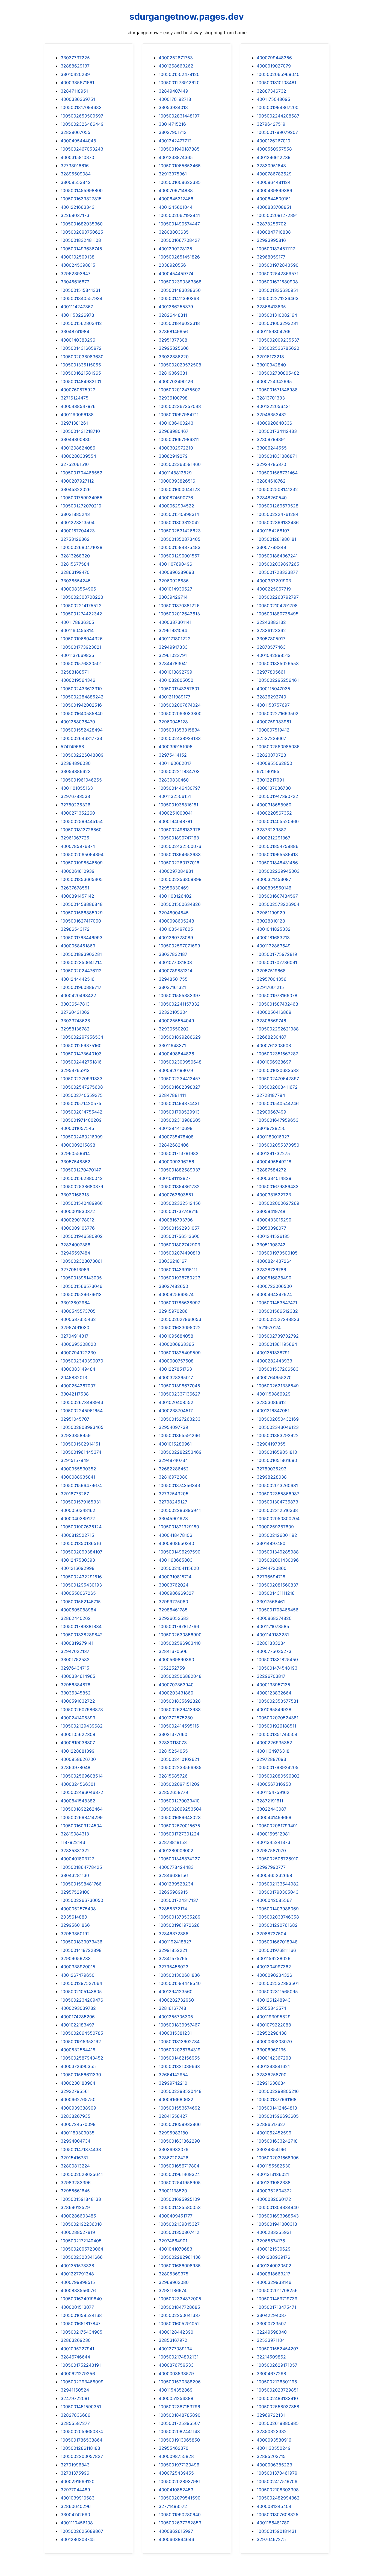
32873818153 (173, 1842)
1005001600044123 (179, 489)
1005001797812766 (179, 1626)
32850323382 (272, 2431)
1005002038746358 (278, 1917)
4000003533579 (176, 2374)
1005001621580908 (277, 282)
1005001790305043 (278, 1892)
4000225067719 (274, 589)
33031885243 (75, 514)
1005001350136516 (81, 1543)
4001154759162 (273, 1792)
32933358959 (76, 1435)
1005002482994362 (278, 2498)
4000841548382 (78, 1801)
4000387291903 (274, 581)
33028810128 (271, 921)
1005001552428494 (82, 730)
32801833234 (271, 1643)
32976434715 (75, 1668)
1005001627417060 (81, 921)
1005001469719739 (277, 2299)
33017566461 (271, 1602)
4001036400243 (176, 423)
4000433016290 (274, 1220)
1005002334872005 (180, 2299)
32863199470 (75, 572)
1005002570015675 (179, 1826)
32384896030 (76, 763)
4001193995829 (274, 2017)
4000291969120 (78, 2481)
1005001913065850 (179, 2440)
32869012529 (75, 2207)
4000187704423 (78, 531)
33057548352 (76, 1162)
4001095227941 (77, 2349)
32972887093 (271, 1759)
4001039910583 (78, 2498)
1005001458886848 (82, 904)
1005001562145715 (81, 1602)
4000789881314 (175, 971)
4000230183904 (78, 2083)
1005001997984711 (179, 415)
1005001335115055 (81, 365)
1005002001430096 (278, 1560)
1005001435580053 (180, 2207)
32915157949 (75, 1460)
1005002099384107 (82, 1552)
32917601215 (270, 987)
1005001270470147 (81, 1170)
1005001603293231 (277, 323)
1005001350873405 (180, 539)
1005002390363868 (180, 282)
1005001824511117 (276, 249)
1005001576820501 (81, 663)
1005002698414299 (82, 1817)
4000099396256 (176, 1162)
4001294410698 (176, 1128)
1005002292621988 (278, 1029)
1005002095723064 (82, 2249)
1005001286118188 (80, 2448)
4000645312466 (176, 199)
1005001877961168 (277, 2099)
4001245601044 (176, 207)
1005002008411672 (277, 1087)
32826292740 (271, 697)
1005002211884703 (179, 771)
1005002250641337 (180, 2315)
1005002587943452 (82, 2058)
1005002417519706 (277, 2481)
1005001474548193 (277, 1668)
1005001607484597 (277, 896)
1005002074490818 (179, 1253)
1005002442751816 (81, 1062)
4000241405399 (78, 1718)
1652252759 (172, 1668)
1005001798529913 (179, 1112)
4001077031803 (175, 962)
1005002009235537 (278, 340)
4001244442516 (78, 979)
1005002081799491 (277, 1826)
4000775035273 (274, 1651)
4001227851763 (175, 1369)
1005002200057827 (82, 2456)
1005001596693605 (278, 2116)
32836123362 (271, 630)
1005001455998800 (82, 190)
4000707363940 (176, 1685)
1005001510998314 (179, 514)
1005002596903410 (180, 1643)
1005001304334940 (278, 2207)
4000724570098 (78, 2124)
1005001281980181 (276, 539)
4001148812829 (175, 473)
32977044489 (75, 2490)
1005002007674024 (180, 705)
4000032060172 (274, 2199)
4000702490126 (176, 381)
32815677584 (75, 564)
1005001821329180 (179, 1527)
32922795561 (75, 2091)
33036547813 (75, 1004)
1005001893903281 (81, 954)
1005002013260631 (277, 1485)
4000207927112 (77, 481)
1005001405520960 (278, 821)
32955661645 (75, 2191)
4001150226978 (77, 315)
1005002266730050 (82, 1900)
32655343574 (271, 2008)
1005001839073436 (82, 1942)
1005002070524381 (278, 1718)
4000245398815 (78, 265)
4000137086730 (274, 788)
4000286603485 (78, 2216)
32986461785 (173, 1610)
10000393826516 (177, 481)
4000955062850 (274, 763)
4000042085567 (274, 1900)
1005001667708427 (179, 240)
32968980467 (174, 431)
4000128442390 (176, 2332)
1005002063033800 (180, 713)
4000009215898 (78, 1145)
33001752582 (75, 1659)
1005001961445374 (81, 1452)
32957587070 (271, 1851)
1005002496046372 (82, 1792)
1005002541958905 (180, 2183)
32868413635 (271, 307)
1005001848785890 (180, 2415)
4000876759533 (176, 2365)
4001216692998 (78, 1568)
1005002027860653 (180, 1319)
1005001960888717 (81, 987)
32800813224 (75, 2166)
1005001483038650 (180, 290)
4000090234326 (274, 1975)
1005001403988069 (278, 1909)
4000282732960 (176, 2000)
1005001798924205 (278, 1767)
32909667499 (271, 1112)
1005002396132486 (278, 522)
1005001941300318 (277, 2224)
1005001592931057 (179, 1228)
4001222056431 (274, 406)
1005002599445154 (82, 821)
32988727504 (271, 1934)
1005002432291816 (81, 1577)
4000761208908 (274, 1045)
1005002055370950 (278, 1145)
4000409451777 (176, 2216)
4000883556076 (78, 2290)
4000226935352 (274, 1743)
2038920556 (172, 265)
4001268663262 (176, 66)
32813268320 (75, 556)
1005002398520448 (180, 2091)
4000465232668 (274, 1875)
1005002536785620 (278, 348)
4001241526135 (273, 1236)
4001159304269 (274, 331)
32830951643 (271, 166)
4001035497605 (176, 929)
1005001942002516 (81, 705)
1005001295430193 (81, 1585)
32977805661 (271, 672)
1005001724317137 (178, 1900)
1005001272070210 (81, 506)
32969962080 (174, 2282)
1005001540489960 (82, 1203)
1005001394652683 (180, 854)
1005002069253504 (180, 1809)
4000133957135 (273, 1685)
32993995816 (271, 240)
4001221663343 (78, 207)
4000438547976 (78, 406)
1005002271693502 (278, 713)
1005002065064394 (82, 854)
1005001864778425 (81, 1867)
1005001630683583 (278, 1070)
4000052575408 (78, 1909)
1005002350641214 (81, 962)
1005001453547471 (277, 1303)
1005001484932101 (81, 381)
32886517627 (271, 2124)
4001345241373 (273, 1842)
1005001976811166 (276, 1950)
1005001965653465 (180, 166)
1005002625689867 (82, 2531)
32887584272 (271, 1170)
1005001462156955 (179, 2058)
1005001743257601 (179, 689)
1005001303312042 (179, 522)
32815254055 (173, 1751)
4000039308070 (274, 2042)
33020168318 (75, 1195)
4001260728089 (176, 938)
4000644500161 (274, 199)
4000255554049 (176, 1021)
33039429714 (173, 597)
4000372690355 (78, 2066)
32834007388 (76, 1245)
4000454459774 (176, 274)
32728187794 (271, 1095)
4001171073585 (273, 1626)
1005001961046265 (81, 780)
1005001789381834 (81, 1626)
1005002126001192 (277, 1535)
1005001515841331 (80, 290)
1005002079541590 (180, 2498)
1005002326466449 (82, 124)
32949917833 (173, 647)
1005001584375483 (180, 547)
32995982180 (173, 2133)
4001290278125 (175, 249)
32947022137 (75, 1651)
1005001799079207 (277, 132)
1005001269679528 (278, 506)
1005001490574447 (179, 224)
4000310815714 (175, 1577)
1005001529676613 (81, 1294)
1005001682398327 (180, 1087)
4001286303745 (78, 2539)
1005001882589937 (180, 1170)
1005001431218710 (80, 431)
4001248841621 (273, 2066)
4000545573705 (78, 1311)
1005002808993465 (82, 1427)
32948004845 (174, 913)
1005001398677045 (179, 1386)
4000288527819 (78, 2232)
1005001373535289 (180, 1917)
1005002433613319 (81, 689)
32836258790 (272, 2075)
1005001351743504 (277, 1734)
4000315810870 (77, 157)
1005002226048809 (82, 755)
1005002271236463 (278, 298)
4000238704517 (176, 1411)
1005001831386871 (277, 456)
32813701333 (271, 398)
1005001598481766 (81, 1884)
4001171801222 (175, 639)
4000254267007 (78, 1386)
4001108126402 (175, 896)
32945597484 (75, 1253)
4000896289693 (176, 572)
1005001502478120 (179, 74)
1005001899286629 (180, 1037)
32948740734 (173, 1460)
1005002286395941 (180, 1510)
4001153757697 (273, 705)
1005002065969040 (278, 74)
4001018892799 (175, 672)
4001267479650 (78, 1975)
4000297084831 (176, 871)
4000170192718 (175, 99)
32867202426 (174, 2158)
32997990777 (271, 1867)
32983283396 (76, 2183)
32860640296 (76, 2506)
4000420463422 (78, 995)
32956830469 (174, 888)
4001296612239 (274, 157)
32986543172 (75, 929)
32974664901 (173, 2241)
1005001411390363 (179, 298)
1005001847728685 (179, 2307)
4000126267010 (273, 141)
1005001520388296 (180, 2382)
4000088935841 (78, 1477)
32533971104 (271, 2340)
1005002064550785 (82, 2033)
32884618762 (271, 481)
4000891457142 (77, 896)
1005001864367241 (277, 556)
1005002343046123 (278, 1427)
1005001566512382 (277, 1311)
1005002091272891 (277, 215)
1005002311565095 (277, 1992)
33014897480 (271, 1543)
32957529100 (75, 1892)
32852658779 (173, 1792)
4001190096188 (77, 415)
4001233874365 (176, 157)
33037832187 (173, 954)
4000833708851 (274, 207)
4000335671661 (77, 83)
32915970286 (173, 1311)
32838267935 (76, 2116)
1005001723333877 (277, 572)
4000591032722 (78, 1701)
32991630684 (271, 2083)
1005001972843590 (278, 265)
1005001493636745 (81, 249)
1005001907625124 (81, 1527)
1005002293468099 (82, 2382)
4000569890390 (176, 1659)
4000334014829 (274, 1178)
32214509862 (271, 2357)
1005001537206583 (278, 1369)
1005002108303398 (278, 2490)
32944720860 (272, 1568)
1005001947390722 (277, 796)
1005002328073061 (82, 1261)
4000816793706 (176, 1220)
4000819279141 (77, 1643)
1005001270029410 (179, 1801)
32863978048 (76, 1767)
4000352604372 (274, 2191)
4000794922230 (78, 1353)
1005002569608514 (82, 1776)
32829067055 (76, 132)
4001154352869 (176, 2390)
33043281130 (75, 1875)
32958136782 (75, 1029)
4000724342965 (274, 381)
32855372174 (173, 1909)
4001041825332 (274, 929)
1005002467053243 (82, 149)
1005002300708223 (82, 597)
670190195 (268, 771)
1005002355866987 (278, 1494)
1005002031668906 (278, 2158)
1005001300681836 (179, 1975)
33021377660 (173, 1734)
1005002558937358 (278, 2407)
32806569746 (271, 1021)
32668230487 (272, 1037)
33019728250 (271, 1128)
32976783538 (75, 796)
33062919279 (173, 456)
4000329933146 (274, 2282)
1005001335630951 (277, 290)
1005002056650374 (82, 2431)
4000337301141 (175, 622)
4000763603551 (176, 1195)
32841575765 (173, 1958)
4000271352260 (78, 813)
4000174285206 (78, 2017)
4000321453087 (274, 879)
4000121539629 (274, 2249)
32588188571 (75, 672)
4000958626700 (78, 1759)
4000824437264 (274, 1261)
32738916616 (75, 166)
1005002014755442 (82, 1112)
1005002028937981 (180, 2481)
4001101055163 (77, 788)
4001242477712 (175, 141)
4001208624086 (78, 448)
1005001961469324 (179, 2174)
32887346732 (271, 91)
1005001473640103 (81, 1054)
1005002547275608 (82, 1087)
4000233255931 (274, 2232)
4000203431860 (176, 1693)
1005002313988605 (180, 1120)
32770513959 (75, 1270)
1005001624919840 (81, 2299)
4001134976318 (273, 1751)
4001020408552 (176, 1402)
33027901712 (173, 132)
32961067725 (75, 838)
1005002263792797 (278, 597)
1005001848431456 (277, 863)
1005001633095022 (180, 1327)
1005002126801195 (277, 2382)
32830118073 (173, 1743)
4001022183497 (77, 2025)
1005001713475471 (276, 2307)
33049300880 (76, 439)
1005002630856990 (180, 1635)
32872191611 (270, 1801)
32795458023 (174, 1967)
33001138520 (173, 2191)
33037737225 (75, 58)
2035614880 (74, 1917)
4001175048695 (273, 99)
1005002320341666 (82, 2257)
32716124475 (75, 398)
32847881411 (172, 1095)
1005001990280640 (180, 2515)
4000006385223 (274, 2465)
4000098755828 (176, 2456)
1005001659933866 (180, 2124)
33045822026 (76, 489)
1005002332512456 (180, 1203)
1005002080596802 (278, 1776)
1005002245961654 (82, 1411)
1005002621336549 (278, 1386)
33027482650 (173, 1286)
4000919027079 (274, 66)
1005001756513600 (179, 1236)
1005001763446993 (82, 938)
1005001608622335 (180, 182)
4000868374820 (274, 1618)
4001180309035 (78, 2133)
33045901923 (173, 1518)
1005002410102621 (179, 1759)
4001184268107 (273, 531)
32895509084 (76, 174)
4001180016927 (273, 1137)
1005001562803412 (81, 323)
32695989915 (173, 1892)
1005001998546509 (82, 863)
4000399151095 (176, 747)
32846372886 (174, 1934)
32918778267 (75, 1494)
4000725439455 (176, 2473)
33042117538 (75, 1394)
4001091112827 (175, 1178)
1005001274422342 (81, 614)
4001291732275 (273, 1153)
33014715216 (172, 124)
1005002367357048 (180, 406)
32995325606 (174, 348)
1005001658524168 (81, 2315)
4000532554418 (78, 2050)
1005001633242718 (277, 2141)
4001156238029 (274, 1958)
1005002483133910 (277, 2398)
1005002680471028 (82, 547)
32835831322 (75, 1851)
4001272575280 (176, 1718)
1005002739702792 (278, 1336)
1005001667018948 (277, 1942)
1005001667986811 (179, 439)
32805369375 (174, 2274)
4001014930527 (175, 589)
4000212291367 (273, 838)
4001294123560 (176, 1992)
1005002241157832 (179, 1004)
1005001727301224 (179, 1834)
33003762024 (174, 1585)
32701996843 (75, 2465)
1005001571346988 (277, 390)
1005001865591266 (179, 1435)
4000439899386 (274, 190)
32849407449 (173, 91)
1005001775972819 (277, 954)
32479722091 (75, 2398)
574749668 (72, 747)
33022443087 (272, 1809)
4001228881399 (78, 1751)
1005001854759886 (278, 846)
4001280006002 (176, 1851)
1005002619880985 (278, 2423)
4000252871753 (176, 58)
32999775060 (173, 1602)
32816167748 (172, 2008)
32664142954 (173, 2075)
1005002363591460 (180, 464)
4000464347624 (274, 1294)
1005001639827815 (81, 199)
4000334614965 (78, 1676)
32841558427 (173, 2116)
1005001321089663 (179, 2066)
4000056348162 (78, 1510)
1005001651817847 (81, 2324)
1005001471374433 (81, 2149)
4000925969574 (176, 1294)
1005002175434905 (82, 2332)
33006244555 (272, 448)
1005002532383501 (278, 1983)
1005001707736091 (277, 962)
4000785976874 (78, 846)
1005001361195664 (277, 1344)
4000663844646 (176, 2539)
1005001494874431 (179, 1103)
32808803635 (174, 232)
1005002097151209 (179, 1784)
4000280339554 (78, 456)
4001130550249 (274, 2448)
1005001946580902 (82, 1236)
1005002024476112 (81, 971)
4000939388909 (78, 2108)
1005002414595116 (179, 1726)
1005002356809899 (180, 879)
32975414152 (173, 755)
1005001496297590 (180, 1552)
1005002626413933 (180, 1709)
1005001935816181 (178, 805)
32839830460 (174, 780)
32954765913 (75, 1070)
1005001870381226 (179, 606)
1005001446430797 (179, 788)
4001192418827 (175, 1942)
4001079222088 (274, 2025)
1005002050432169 (278, 1419)
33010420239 (75, 74)
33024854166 (271, 2149)
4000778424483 (176, 1867)
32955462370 (174, 2448)
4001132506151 (175, 796)
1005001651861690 (277, 1460)
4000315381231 (175, 2033)
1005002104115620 (179, 1568)
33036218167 (173, 1261)
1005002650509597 (82, 116)
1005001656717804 (179, 2166)
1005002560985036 (278, 747)
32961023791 (173, 655)
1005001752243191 (81, 2365)
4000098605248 (176, 921)
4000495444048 (78, 141)
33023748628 (75, 1021)
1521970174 (269, 1327)
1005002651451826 (179, 257)
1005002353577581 (277, 1701)
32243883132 (271, 622)
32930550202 (174, 1029)
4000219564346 (78, 680)
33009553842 (76, 182)
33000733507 (271, 2324)
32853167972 (173, 2340)
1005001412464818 (277, 2108)
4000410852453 (176, 2490)
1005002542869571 (278, 274)
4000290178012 (77, 1220)
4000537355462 (78, 1319)
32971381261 (74, 423)
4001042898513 (274, 655)
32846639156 (173, 1875)
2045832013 (74, 1377)
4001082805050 (176, 680)
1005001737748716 (179, 1211)
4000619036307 (78, 1743)
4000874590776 (176, 498)
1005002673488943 (82, 1402)
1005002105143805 (81, 1992)
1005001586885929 (82, 913)
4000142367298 (274, 2058)
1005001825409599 (180, 1353)
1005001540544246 (278, 1103)
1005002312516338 (277, 1510)
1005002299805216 (278, 2091)
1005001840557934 (82, 298)
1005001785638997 (179, 1303)
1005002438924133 (180, 738)
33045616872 (75, 282)
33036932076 (174, 2149)
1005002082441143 (179, 2431)
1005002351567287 (277, 1054)
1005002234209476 (82, 2000)
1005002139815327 (179, 2224)
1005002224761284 (278, 514)
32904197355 (271, 1444)
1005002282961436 (180, 2257)
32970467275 (271, 2539)
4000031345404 (274, 2506)
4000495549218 (274, 1162)
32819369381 (173, 373)
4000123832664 (274, 1693)
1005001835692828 (180, 1701)
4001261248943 (274, 2000)
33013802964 (75, 1303)
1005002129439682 (82, 1726)
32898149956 (173, 331)
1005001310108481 (276, 83)
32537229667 (271, 738)
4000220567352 (274, 813)
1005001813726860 (81, 830)
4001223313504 (78, 522)
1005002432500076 (180, 846)
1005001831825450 (277, 1659)
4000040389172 (78, 1518)
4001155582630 (274, 2166)
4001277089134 (175, 2349)
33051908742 (271, 1245)
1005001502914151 (80, 1444)
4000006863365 (176, 1344)
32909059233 (76, 1958)
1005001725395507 (179, 2423)
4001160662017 (175, 763)
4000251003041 (176, 813)
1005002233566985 (180, 1767)
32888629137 (75, 66)
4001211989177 (174, 697)
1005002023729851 (278, 2390)
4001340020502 (274, 2266)
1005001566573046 (82, 1286)
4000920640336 (274, 423)
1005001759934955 (82, 498)
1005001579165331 (81, 1502)
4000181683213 (273, 938)
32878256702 (271, 224)
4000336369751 (78, 99)
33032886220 (174, 357)
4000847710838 (274, 232)
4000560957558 (274, 149)
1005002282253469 (180, 1452)
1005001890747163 (179, 838)
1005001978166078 (277, 995)
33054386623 (76, 771)
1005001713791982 (179, 1153)
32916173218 (270, 357)
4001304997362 (274, 1967)
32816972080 (173, 1477)
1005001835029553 (278, 663)
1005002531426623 (180, 531)
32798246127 (173, 1502)
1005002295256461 (278, 680)
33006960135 (271, 2050)
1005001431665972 (81, 348)
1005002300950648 (180, 1062)
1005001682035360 (82, 224)
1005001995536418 (277, 854)
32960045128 (173, 722)
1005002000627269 (278, 1203)
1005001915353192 (81, 2042)
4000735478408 (176, 1137)
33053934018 (173, 107)
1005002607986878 (82, 1709)
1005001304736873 (277, 1502)
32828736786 (271, 1270)
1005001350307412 (179, 2232)
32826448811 (173, 315)
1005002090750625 (82, 232)
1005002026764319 (180, 2050)
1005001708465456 (278, 1610)
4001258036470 (78, 722)
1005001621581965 (81, 373)
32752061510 (75, 464)
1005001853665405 (82, 879)
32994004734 (76, 2141)
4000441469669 (274, 1817)
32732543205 (174, 1494)
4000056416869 (274, 1012)
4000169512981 (273, 1834)
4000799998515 (78, 2282)
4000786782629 (274, 174)
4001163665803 (176, 1560)
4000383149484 (78, 1369)
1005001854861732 (179, 1186)
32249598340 (272, 2332)
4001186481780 (273, 2523)
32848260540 (272, 498)
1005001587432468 (277, 1004)
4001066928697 (274, 1062)
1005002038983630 (82, 357)
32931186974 (173, 2290)
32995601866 (75, 1925)
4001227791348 (77, 2274)
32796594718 (271, 1577)
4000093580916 (274, 2440)
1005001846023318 (179, 323)
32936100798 (173, 398)
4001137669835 (77, 655)
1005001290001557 (179, 556)
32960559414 (75, 1153)
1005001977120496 (179, 2465)
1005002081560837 (278, 1585)
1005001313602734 (179, 2042)
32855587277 (75, 2423)
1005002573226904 (278, 904)
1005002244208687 (278, 116)
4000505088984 (78, 1610)
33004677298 (271, 2374)
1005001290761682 (277, 1925)
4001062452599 (274, 2133)
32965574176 (271, 2241)
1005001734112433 (277, 431)
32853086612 (271, 1402)
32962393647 (76, 274)
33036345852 (76, 1693)
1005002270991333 (82, 1079)
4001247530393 (78, 1560)
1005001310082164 (277, 315)
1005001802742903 (179, 1245)
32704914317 (75, 1336)
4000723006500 (274, 1286)
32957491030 (75, 1327)
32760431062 (75, 1012)
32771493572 (173, 2506)
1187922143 (73, 1842)
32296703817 (271, 1676)
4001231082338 (274, 2183)
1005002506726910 (278, 1859)
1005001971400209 (81, 1120)
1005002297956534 (82, 1037)
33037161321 (172, 987)
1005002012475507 (179, 390)
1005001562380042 (82, 1178)
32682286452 (174, 1469)
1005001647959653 (278, 1120)
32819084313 (75, 1834)
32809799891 (271, 439)
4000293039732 (78, 2008)
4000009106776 (78, 1228)
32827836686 (76, 2415)
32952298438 (272, 2033)
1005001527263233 (180, 1419)
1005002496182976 (180, 830)
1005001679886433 (278, 1186)
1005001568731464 (277, 473)
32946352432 (272, 415)
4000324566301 (78, 1784)
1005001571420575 (81, 1103)
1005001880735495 (278, 614)
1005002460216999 (82, 1137)
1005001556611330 (81, 2075)
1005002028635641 (82, 2174)
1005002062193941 (179, 215)
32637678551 (75, 888)
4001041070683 (175, 2249)
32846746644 (75, 2357)
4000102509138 (78, 257)
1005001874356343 (179, 1485)
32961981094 (173, 630)
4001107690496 (175, 564)
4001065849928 (274, 1709)
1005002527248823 (278, 1319)
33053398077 (271, 1228)
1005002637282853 (180, 2523)
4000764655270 (274, 1377)
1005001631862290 (179, 2141)
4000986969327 (176, 1593)
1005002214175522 (81, 606)
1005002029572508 (180, 365)
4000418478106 (175, 1535)
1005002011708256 (277, 2290)
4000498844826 (176, 1054)
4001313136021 (273, 2174)
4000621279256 (78, 2374)
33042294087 (272, 2315)
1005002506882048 (180, 1676)
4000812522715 (77, 1535)
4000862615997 (176, 2531)
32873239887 (271, 830)
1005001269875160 (81, 1045)
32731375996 (75, 2473)
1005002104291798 (277, 606)
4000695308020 (78, 1344)
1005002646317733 (81, 738)
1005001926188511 (276, 1726)
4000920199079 (176, 1070)
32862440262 (76, 1618)
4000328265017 (176, 1377)
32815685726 (173, 1776)
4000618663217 (273, 2274)
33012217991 (270, 780)
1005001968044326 (82, 639)
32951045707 (75, 1419)
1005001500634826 (180, 904)
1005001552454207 (278, 2349)
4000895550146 (274, 888)
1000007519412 (273, 730)
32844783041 (173, 663)
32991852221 (173, 1950)
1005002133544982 (278, 1884)
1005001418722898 (81, 1950)
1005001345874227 (179, 1859)
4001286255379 (176, 307)
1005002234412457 (180, 1079)
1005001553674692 (179, 2108)
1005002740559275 (82, 1095)
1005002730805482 (278, 373)
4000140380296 (78, 340)
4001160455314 (77, 630)
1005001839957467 (179, 2025)
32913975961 (173, 174)
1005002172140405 (81, 2241)
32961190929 (271, 913)
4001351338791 (273, 1353)
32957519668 (271, 971)
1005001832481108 (81, 240)
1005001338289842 (82, 1635)
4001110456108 (77, 2523)
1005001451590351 (81, 2407)
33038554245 (76, 581)
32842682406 (174, 1145)
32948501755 (173, 979)
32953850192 (75, 1934)
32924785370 (271, 464)
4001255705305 (176, 2017)
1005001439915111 (178, 1270)
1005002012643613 (179, 614)
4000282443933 (274, 1361)
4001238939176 (273, 2257)
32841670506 (173, 1651)
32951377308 (173, 340)
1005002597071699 (179, 946)
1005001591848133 (81, 2199)
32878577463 (271, 647)
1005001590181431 (276, 2531)
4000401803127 (77, 1859)
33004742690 (75, 2515)
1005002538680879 (82, 1186)
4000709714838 (176, 190)
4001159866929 (274, 1394)
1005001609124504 (81, 1826)
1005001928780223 (180, 1278)
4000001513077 (77, 2307)
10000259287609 (275, 1527)
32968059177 (271, 257)
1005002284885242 (82, 697)
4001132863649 (274, 946)
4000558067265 (78, 1593)
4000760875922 (78, 390)
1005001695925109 (179, 2199)
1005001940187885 (179, 149)
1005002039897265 (278, 564)
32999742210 (173, 2083)
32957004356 (272, 979)
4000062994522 (176, 506)
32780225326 (76, 805)
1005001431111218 (276, 1593)
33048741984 (75, 331)
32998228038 (272, 1477)
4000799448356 (274, 58)
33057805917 (271, 639)
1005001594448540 (180, 1983)
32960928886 (174, 581)
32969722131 (271, 2415)
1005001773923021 (81, 647)
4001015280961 (175, 1444)
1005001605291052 (179, 2324)
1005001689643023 (180, 1817)
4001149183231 (273, 1635)
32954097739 (173, 1427)
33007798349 (271, 547)
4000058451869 (78, 946)
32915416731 (74, 2158)
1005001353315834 (179, 730)
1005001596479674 (81, 1485)
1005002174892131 (179, 2357)
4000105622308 (78, 1734)
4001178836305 (77, 622)
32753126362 (75, 539)
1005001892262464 (82, 1809)
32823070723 (271, 755)
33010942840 (271, 365)
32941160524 (75, 2390)
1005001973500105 (277, 1253)
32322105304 (173, 1012)
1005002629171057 (277, 2365)
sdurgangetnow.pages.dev (187, 17)
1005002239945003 (278, 871)
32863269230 (76, 2340)
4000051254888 (176, 2398)
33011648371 (172, 1045)
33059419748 (271, 1211)
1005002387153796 (179, 2407)
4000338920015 (78, 1967)
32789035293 (272, 1469)
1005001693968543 (278, 2216)
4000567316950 (274, 1784)
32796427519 (271, 124)
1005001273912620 (179, 83)
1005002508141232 (277, 489)
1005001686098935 (180, 2266)
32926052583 (174, 1618)
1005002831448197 (179, 116)
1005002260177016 (179, 863)
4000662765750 (78, 2099)
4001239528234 (176, 1884)
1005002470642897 (278, 1079)
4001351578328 (77, 2266)
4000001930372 (78, 1211)
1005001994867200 (278, 107)
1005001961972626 (179, 1925)
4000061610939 (78, 871)
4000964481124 (274, 182)
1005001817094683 (81, 107)
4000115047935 (273, 689)
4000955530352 (78, 1469)
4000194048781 (175, 821)
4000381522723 (274, 1195)
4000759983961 (274, 722)
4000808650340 (176, 1543)
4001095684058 (176, 1336)
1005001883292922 (278, 1435)
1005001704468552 (82, 473)
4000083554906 (78, 589)
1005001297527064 (81, 1983)
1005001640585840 (82, 713)
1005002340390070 (82, 1361)
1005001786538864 (82, 2440)
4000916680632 (176, 2099)
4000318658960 (274, 805)
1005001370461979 (277, 2473)
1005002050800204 (278, 1518)
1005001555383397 (180, 995)
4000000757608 (176, 1361)
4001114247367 (77, 307)
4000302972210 (176, 448)
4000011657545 (77, 1128)
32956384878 (76, 1685)
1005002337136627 (179, 1394)
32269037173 (75, 215)
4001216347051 (273, 1411)
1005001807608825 (278, 2515)
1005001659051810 (277, 1452)
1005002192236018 (81, 2224)
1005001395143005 (81, 1278)
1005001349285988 (278, 1552)
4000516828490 (274, 1278)
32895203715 (271, 2456)
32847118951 (74, 91)
